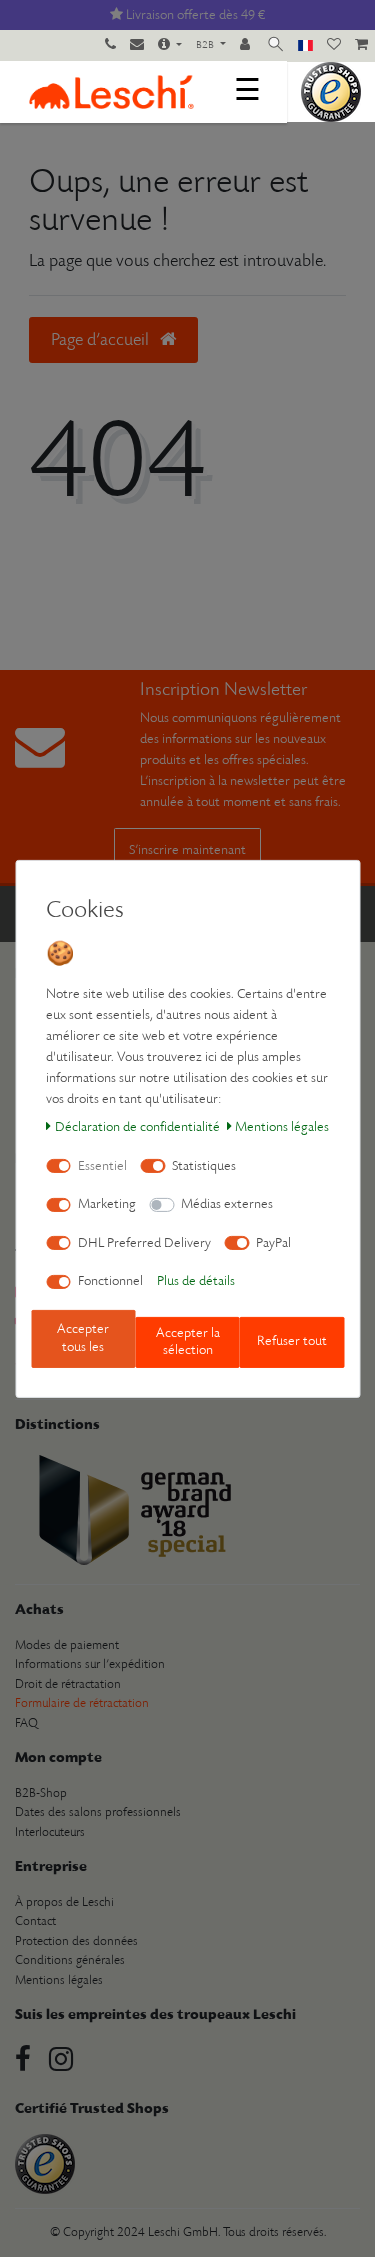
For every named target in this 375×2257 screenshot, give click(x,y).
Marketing (107, 1204)
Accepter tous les (83, 1338)
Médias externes (227, 1204)
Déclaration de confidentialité (137, 1127)
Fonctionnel (110, 1281)
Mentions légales (282, 1127)
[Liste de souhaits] (334, 46)
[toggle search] (275, 45)
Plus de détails (196, 1281)
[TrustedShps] (331, 91)
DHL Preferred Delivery (144, 1243)
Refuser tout (292, 1341)
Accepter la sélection (188, 1342)
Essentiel (102, 1166)
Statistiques (204, 1166)
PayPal (273, 1243)
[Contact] (137, 46)
